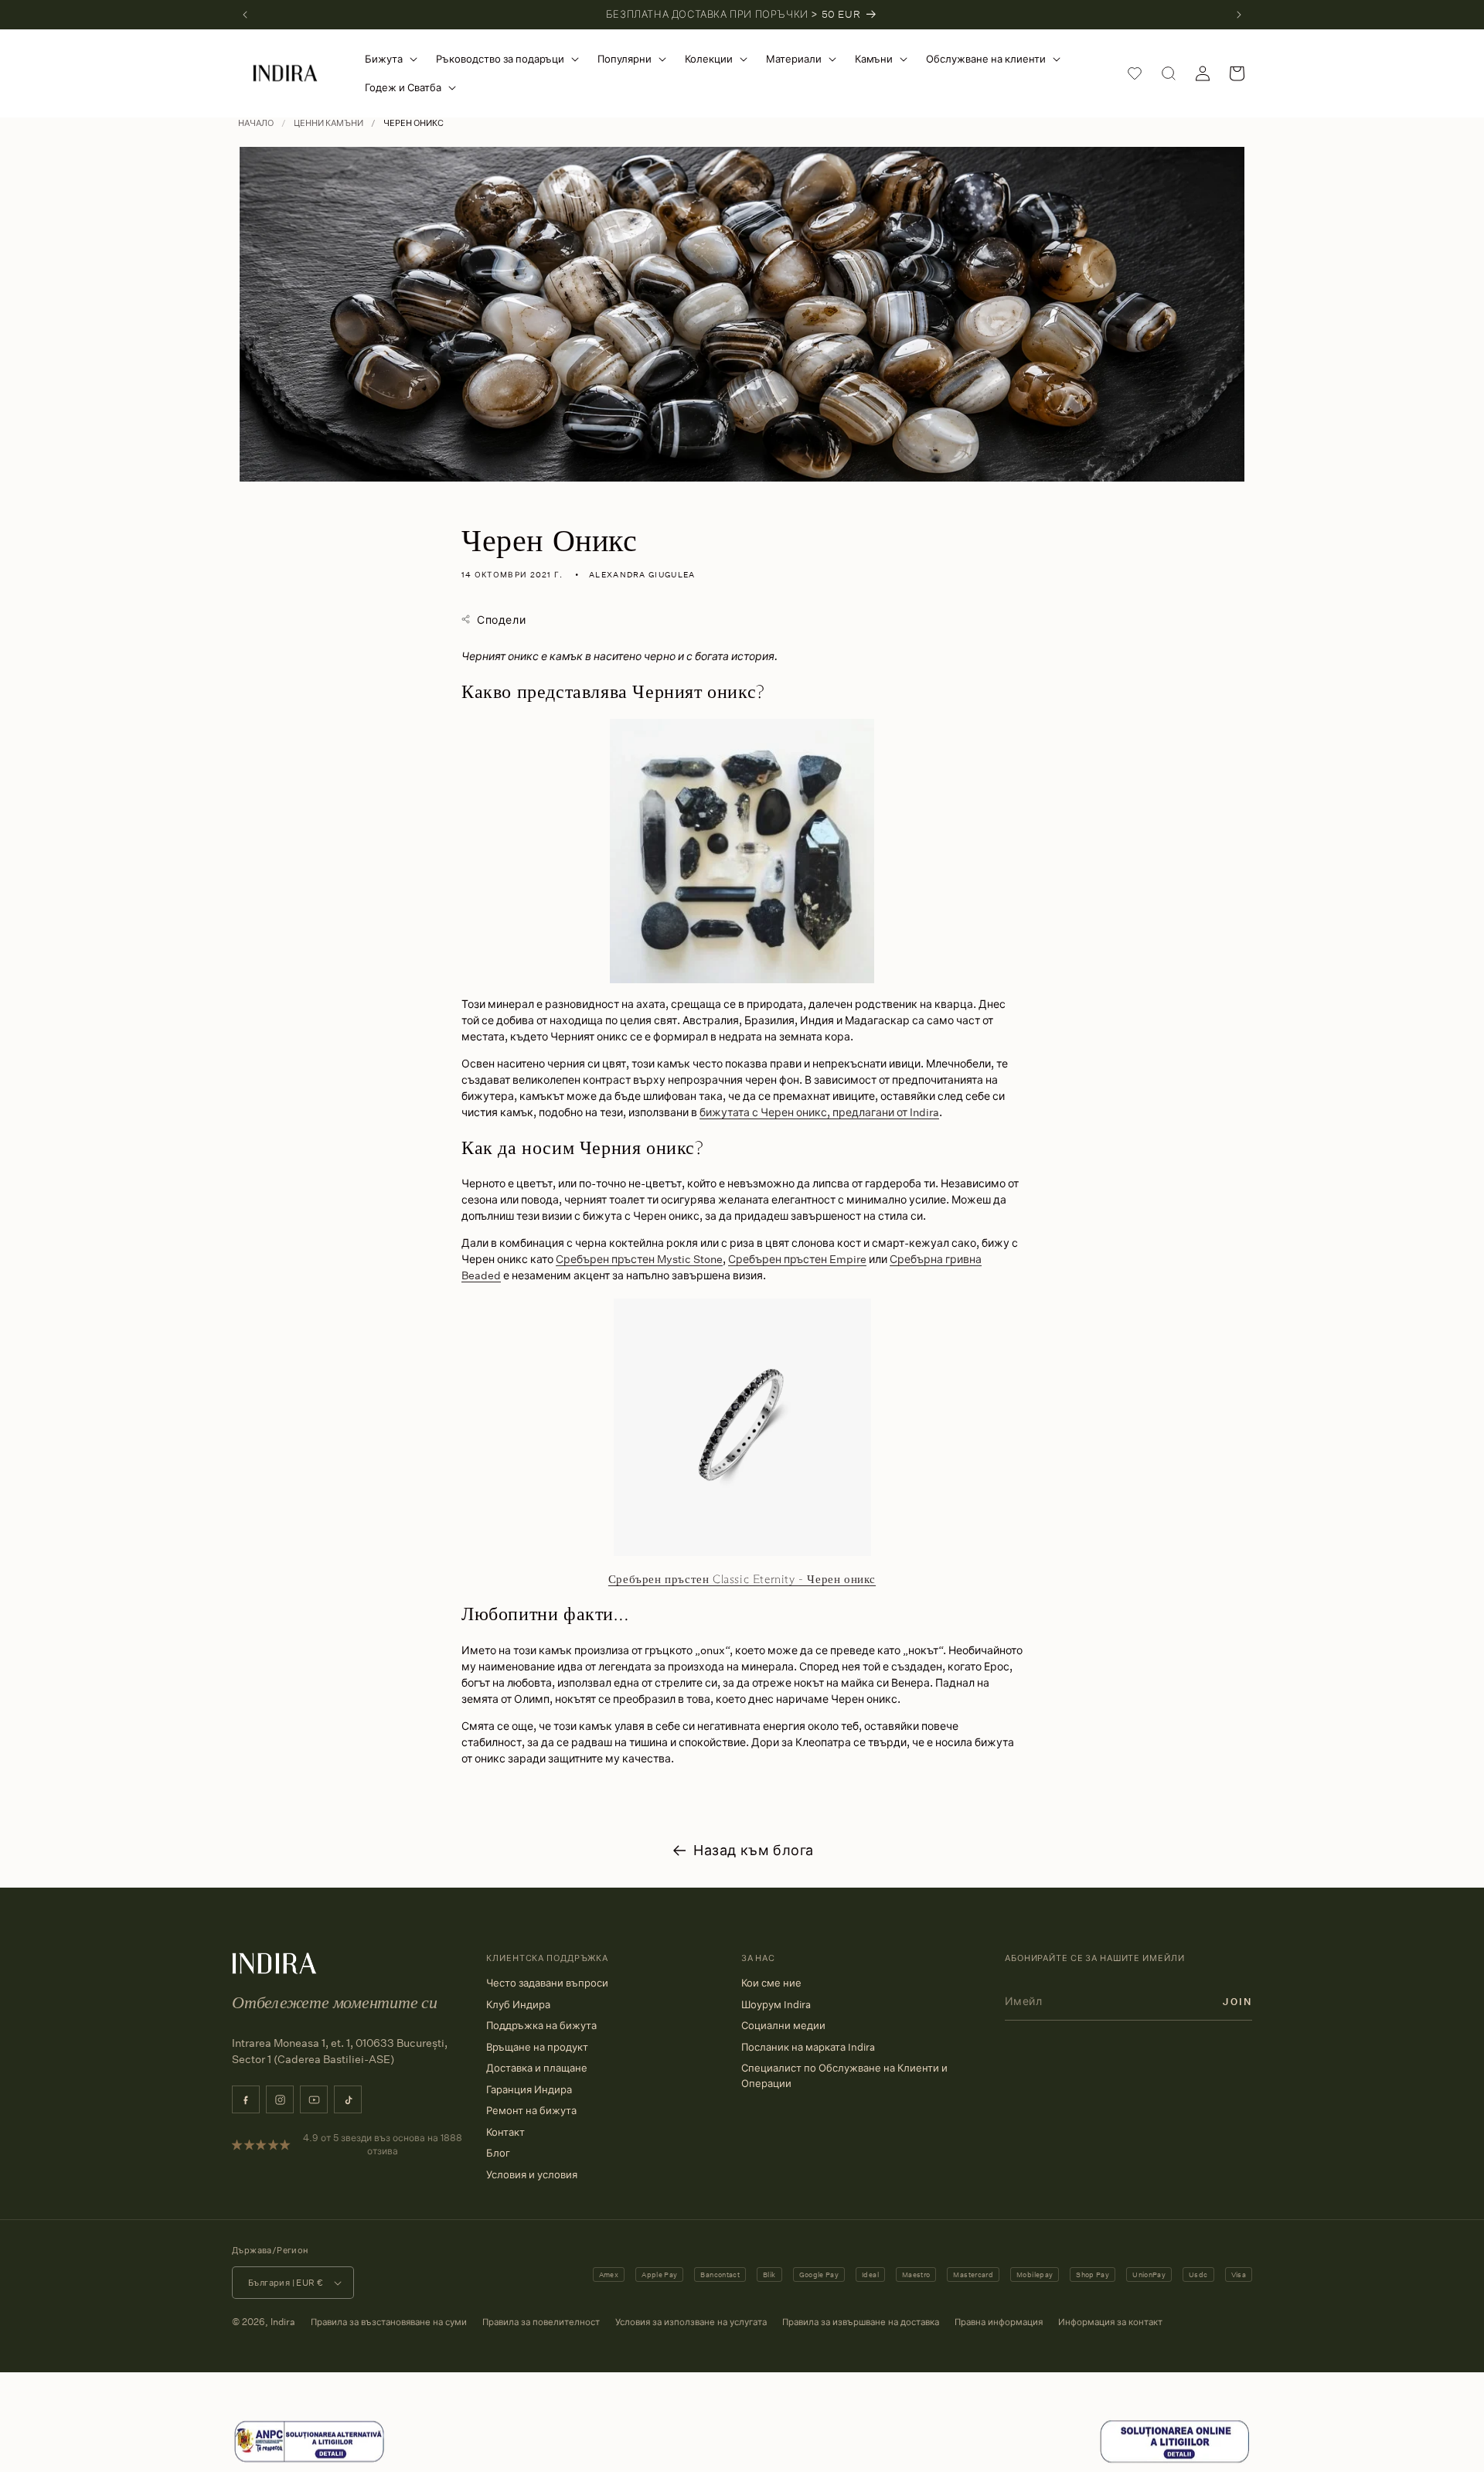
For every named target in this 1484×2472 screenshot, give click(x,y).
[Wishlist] (1135, 73)
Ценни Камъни (328, 123)
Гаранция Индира (529, 2089)
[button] (388, 59)
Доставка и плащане (537, 2068)
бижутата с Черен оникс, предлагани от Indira (819, 1112)
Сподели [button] (501, 620)
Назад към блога (754, 1850)
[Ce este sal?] (309, 2460)
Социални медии (783, 2025)
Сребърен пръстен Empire (797, 1259)
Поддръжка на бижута (541, 2025)
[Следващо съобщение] (1239, 15)
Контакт (505, 2132)
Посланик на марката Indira (808, 2047)
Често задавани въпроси (547, 1983)
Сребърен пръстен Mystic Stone (639, 1259)
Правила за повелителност (541, 2322)
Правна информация (999, 2322)
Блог (498, 2153)
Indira (283, 2322)
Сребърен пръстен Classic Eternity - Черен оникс (742, 1579)
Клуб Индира (518, 2004)
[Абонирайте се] (1237, 2001)
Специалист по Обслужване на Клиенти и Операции (844, 2075)
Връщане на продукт (537, 2047)
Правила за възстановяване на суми (389, 2322)
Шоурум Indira (776, 2004)
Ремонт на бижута (531, 2110)
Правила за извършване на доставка (861, 2322)
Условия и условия (532, 2174)
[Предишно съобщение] (245, 15)
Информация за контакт (1110, 2322)
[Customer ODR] (1175, 2460)
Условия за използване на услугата (691, 2322)
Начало (256, 123)
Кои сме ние (771, 1983)
